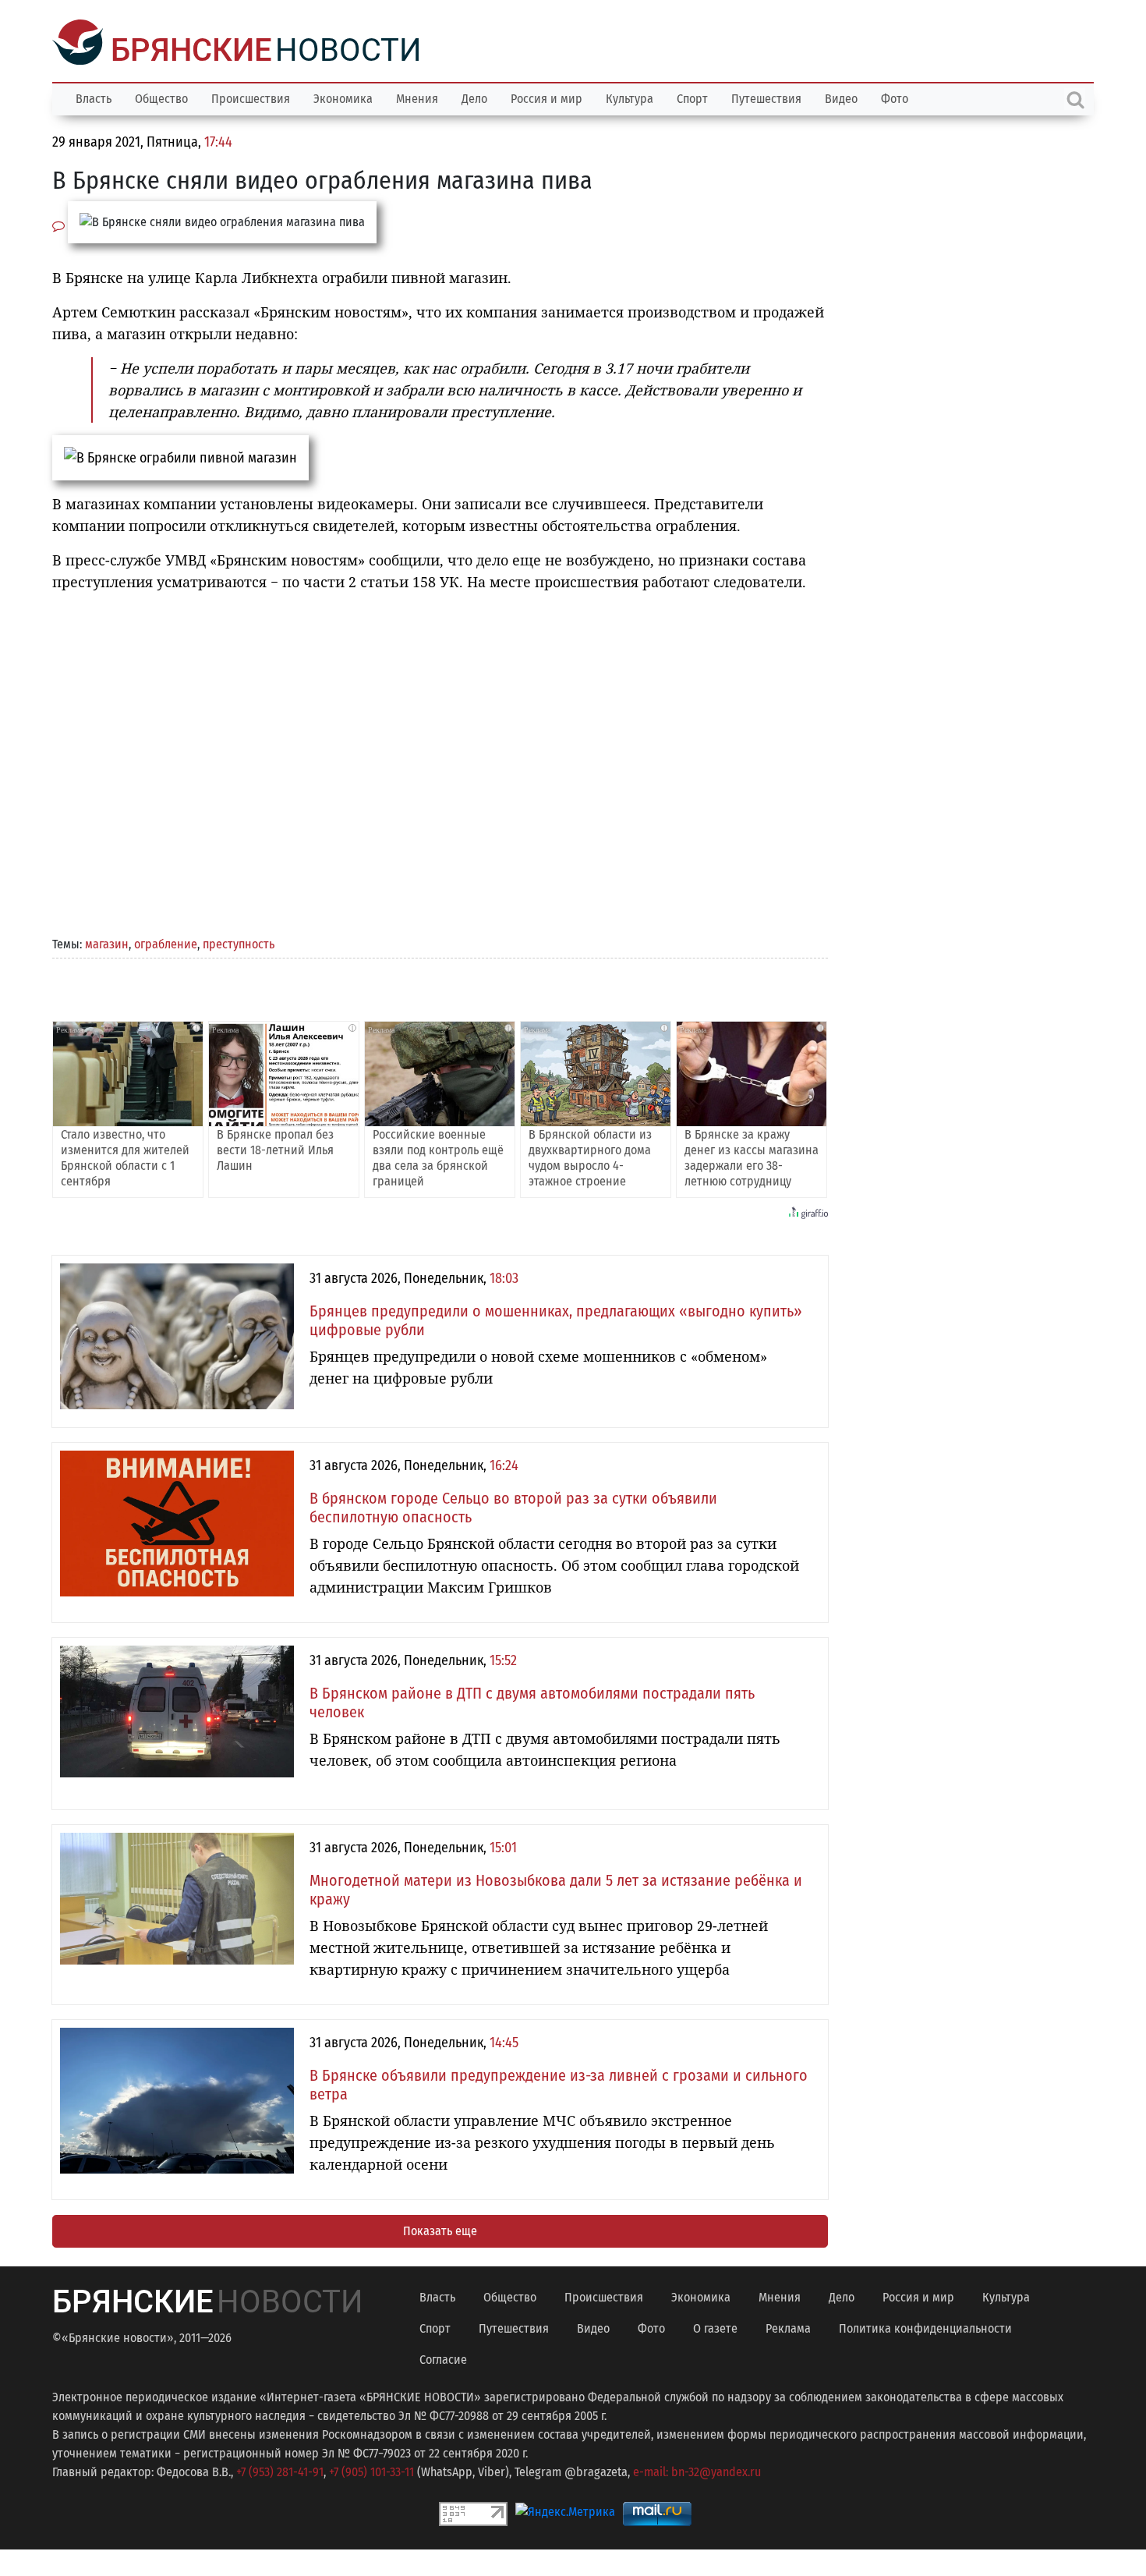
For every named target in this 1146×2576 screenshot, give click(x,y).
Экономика (343, 97)
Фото (895, 97)
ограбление (166, 943)
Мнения (417, 97)
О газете (715, 2327)
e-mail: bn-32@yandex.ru (697, 2470)
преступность (239, 943)
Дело (474, 97)
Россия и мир (546, 97)
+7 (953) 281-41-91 (280, 2470)
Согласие (443, 2358)
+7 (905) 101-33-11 (371, 2470)
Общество (161, 97)
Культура (630, 97)
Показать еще (440, 2229)
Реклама (788, 2327)
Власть (94, 97)
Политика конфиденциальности (925, 2327)
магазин (107, 943)
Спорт (692, 97)
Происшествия (251, 97)
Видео (841, 97)
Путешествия (766, 97)
